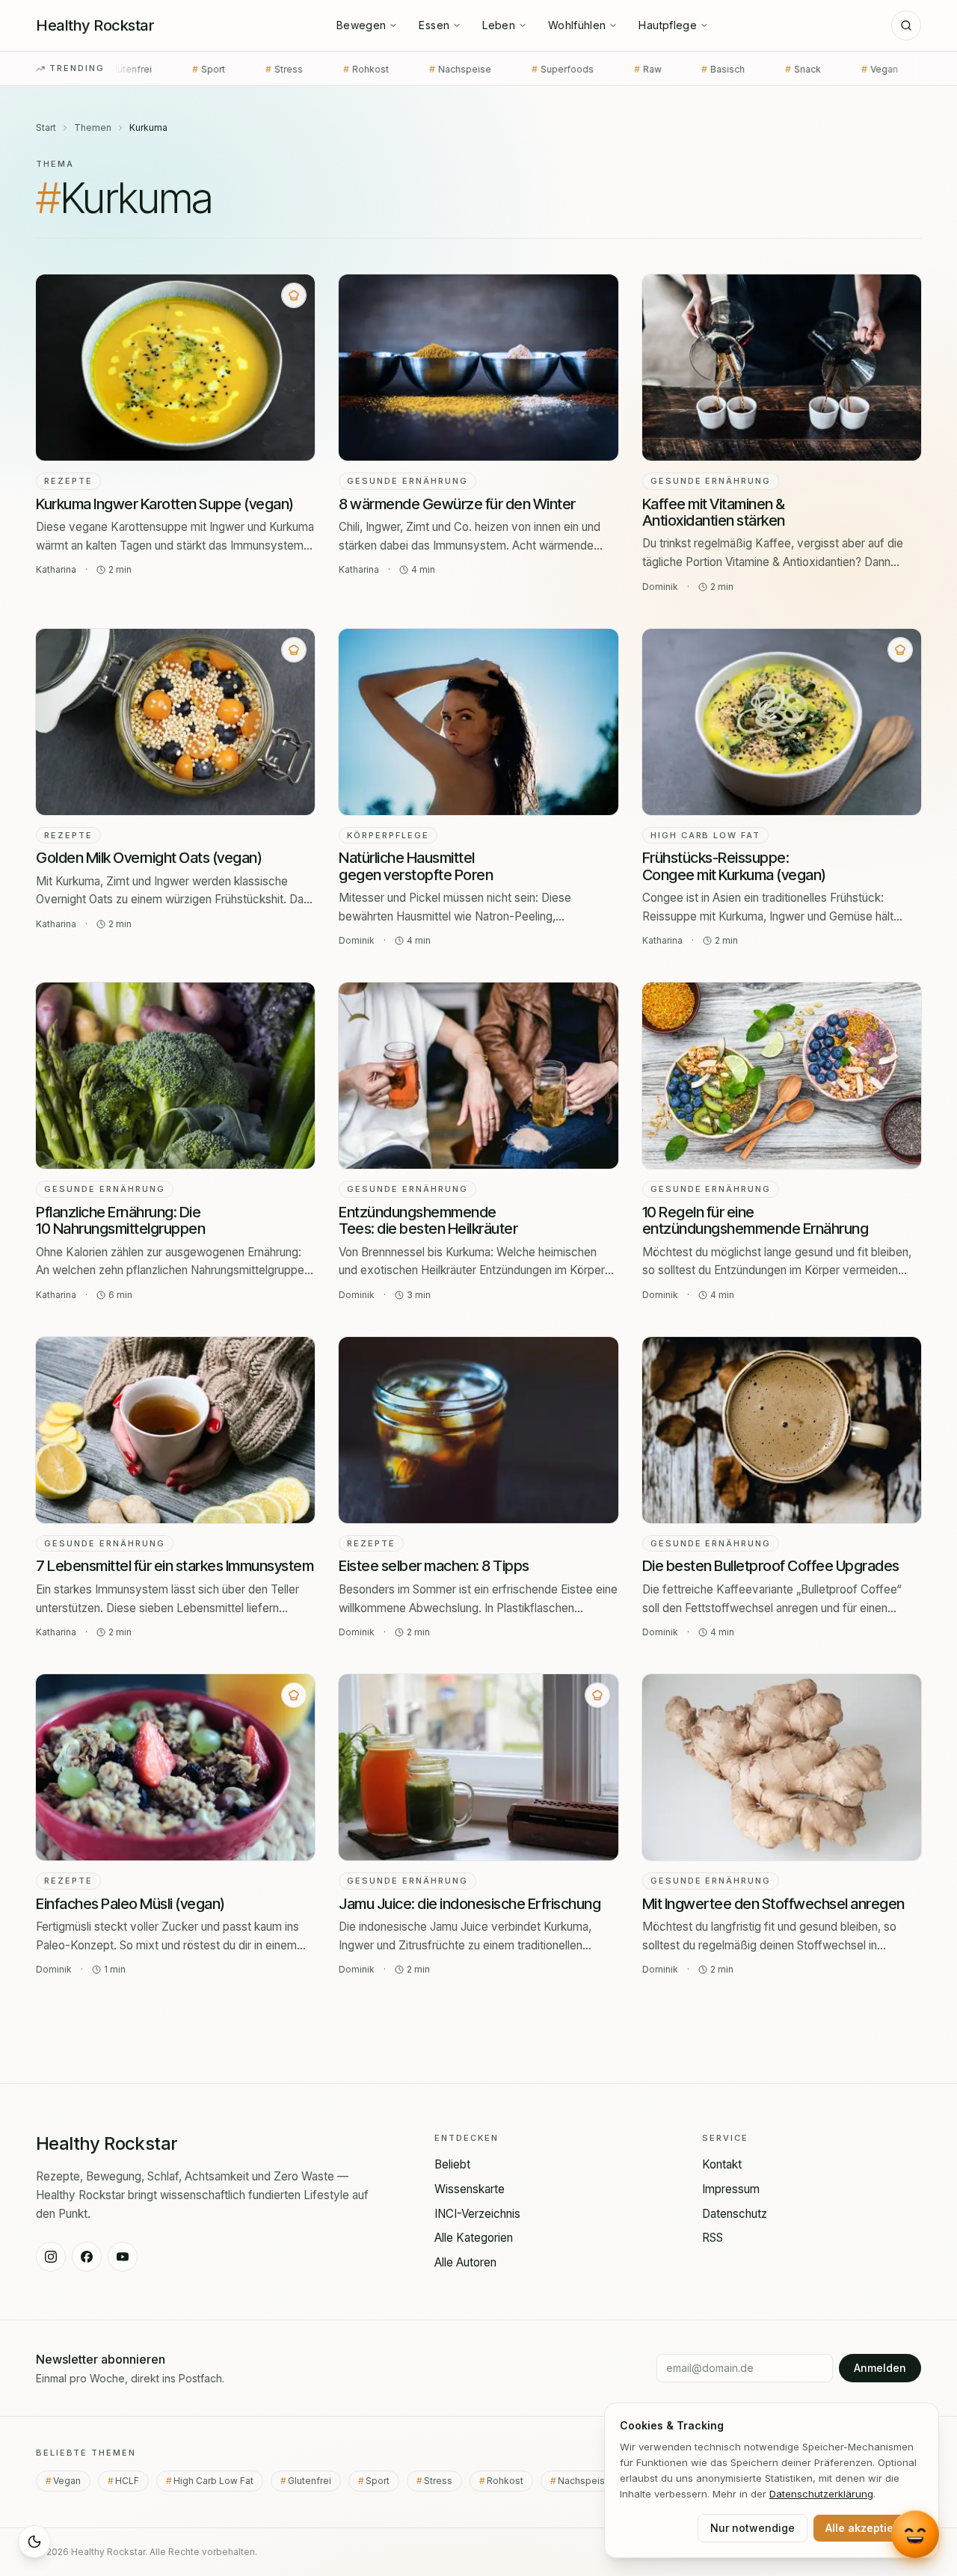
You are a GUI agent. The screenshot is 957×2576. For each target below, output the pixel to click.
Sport (382, 2481)
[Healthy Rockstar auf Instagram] (51, 2257)
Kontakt (722, 2164)
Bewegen (361, 25)
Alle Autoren (465, 2262)
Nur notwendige (753, 2528)
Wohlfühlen (577, 25)
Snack (693, 69)
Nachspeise (350, 69)
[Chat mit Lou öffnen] (915, 2533)
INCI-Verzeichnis (477, 2214)
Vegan (772, 69)
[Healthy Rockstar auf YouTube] (123, 2257)
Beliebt (452, 2164)
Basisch (613, 69)
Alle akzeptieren (868, 2528)
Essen (434, 25)
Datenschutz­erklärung (821, 2494)
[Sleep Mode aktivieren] (34, 2542)
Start (46, 127)
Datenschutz (735, 2214)
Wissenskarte (470, 2189)
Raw (538, 69)
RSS (713, 2238)
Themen (93, 127)
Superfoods (453, 69)
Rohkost (256, 69)
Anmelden (880, 2368)
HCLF (850, 69)
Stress (174, 69)
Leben (499, 25)
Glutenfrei (314, 2481)
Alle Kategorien (474, 2238)
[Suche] (906, 25)
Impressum (731, 2189)
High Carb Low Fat (218, 2481)
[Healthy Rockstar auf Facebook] (87, 2257)
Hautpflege (668, 25)
